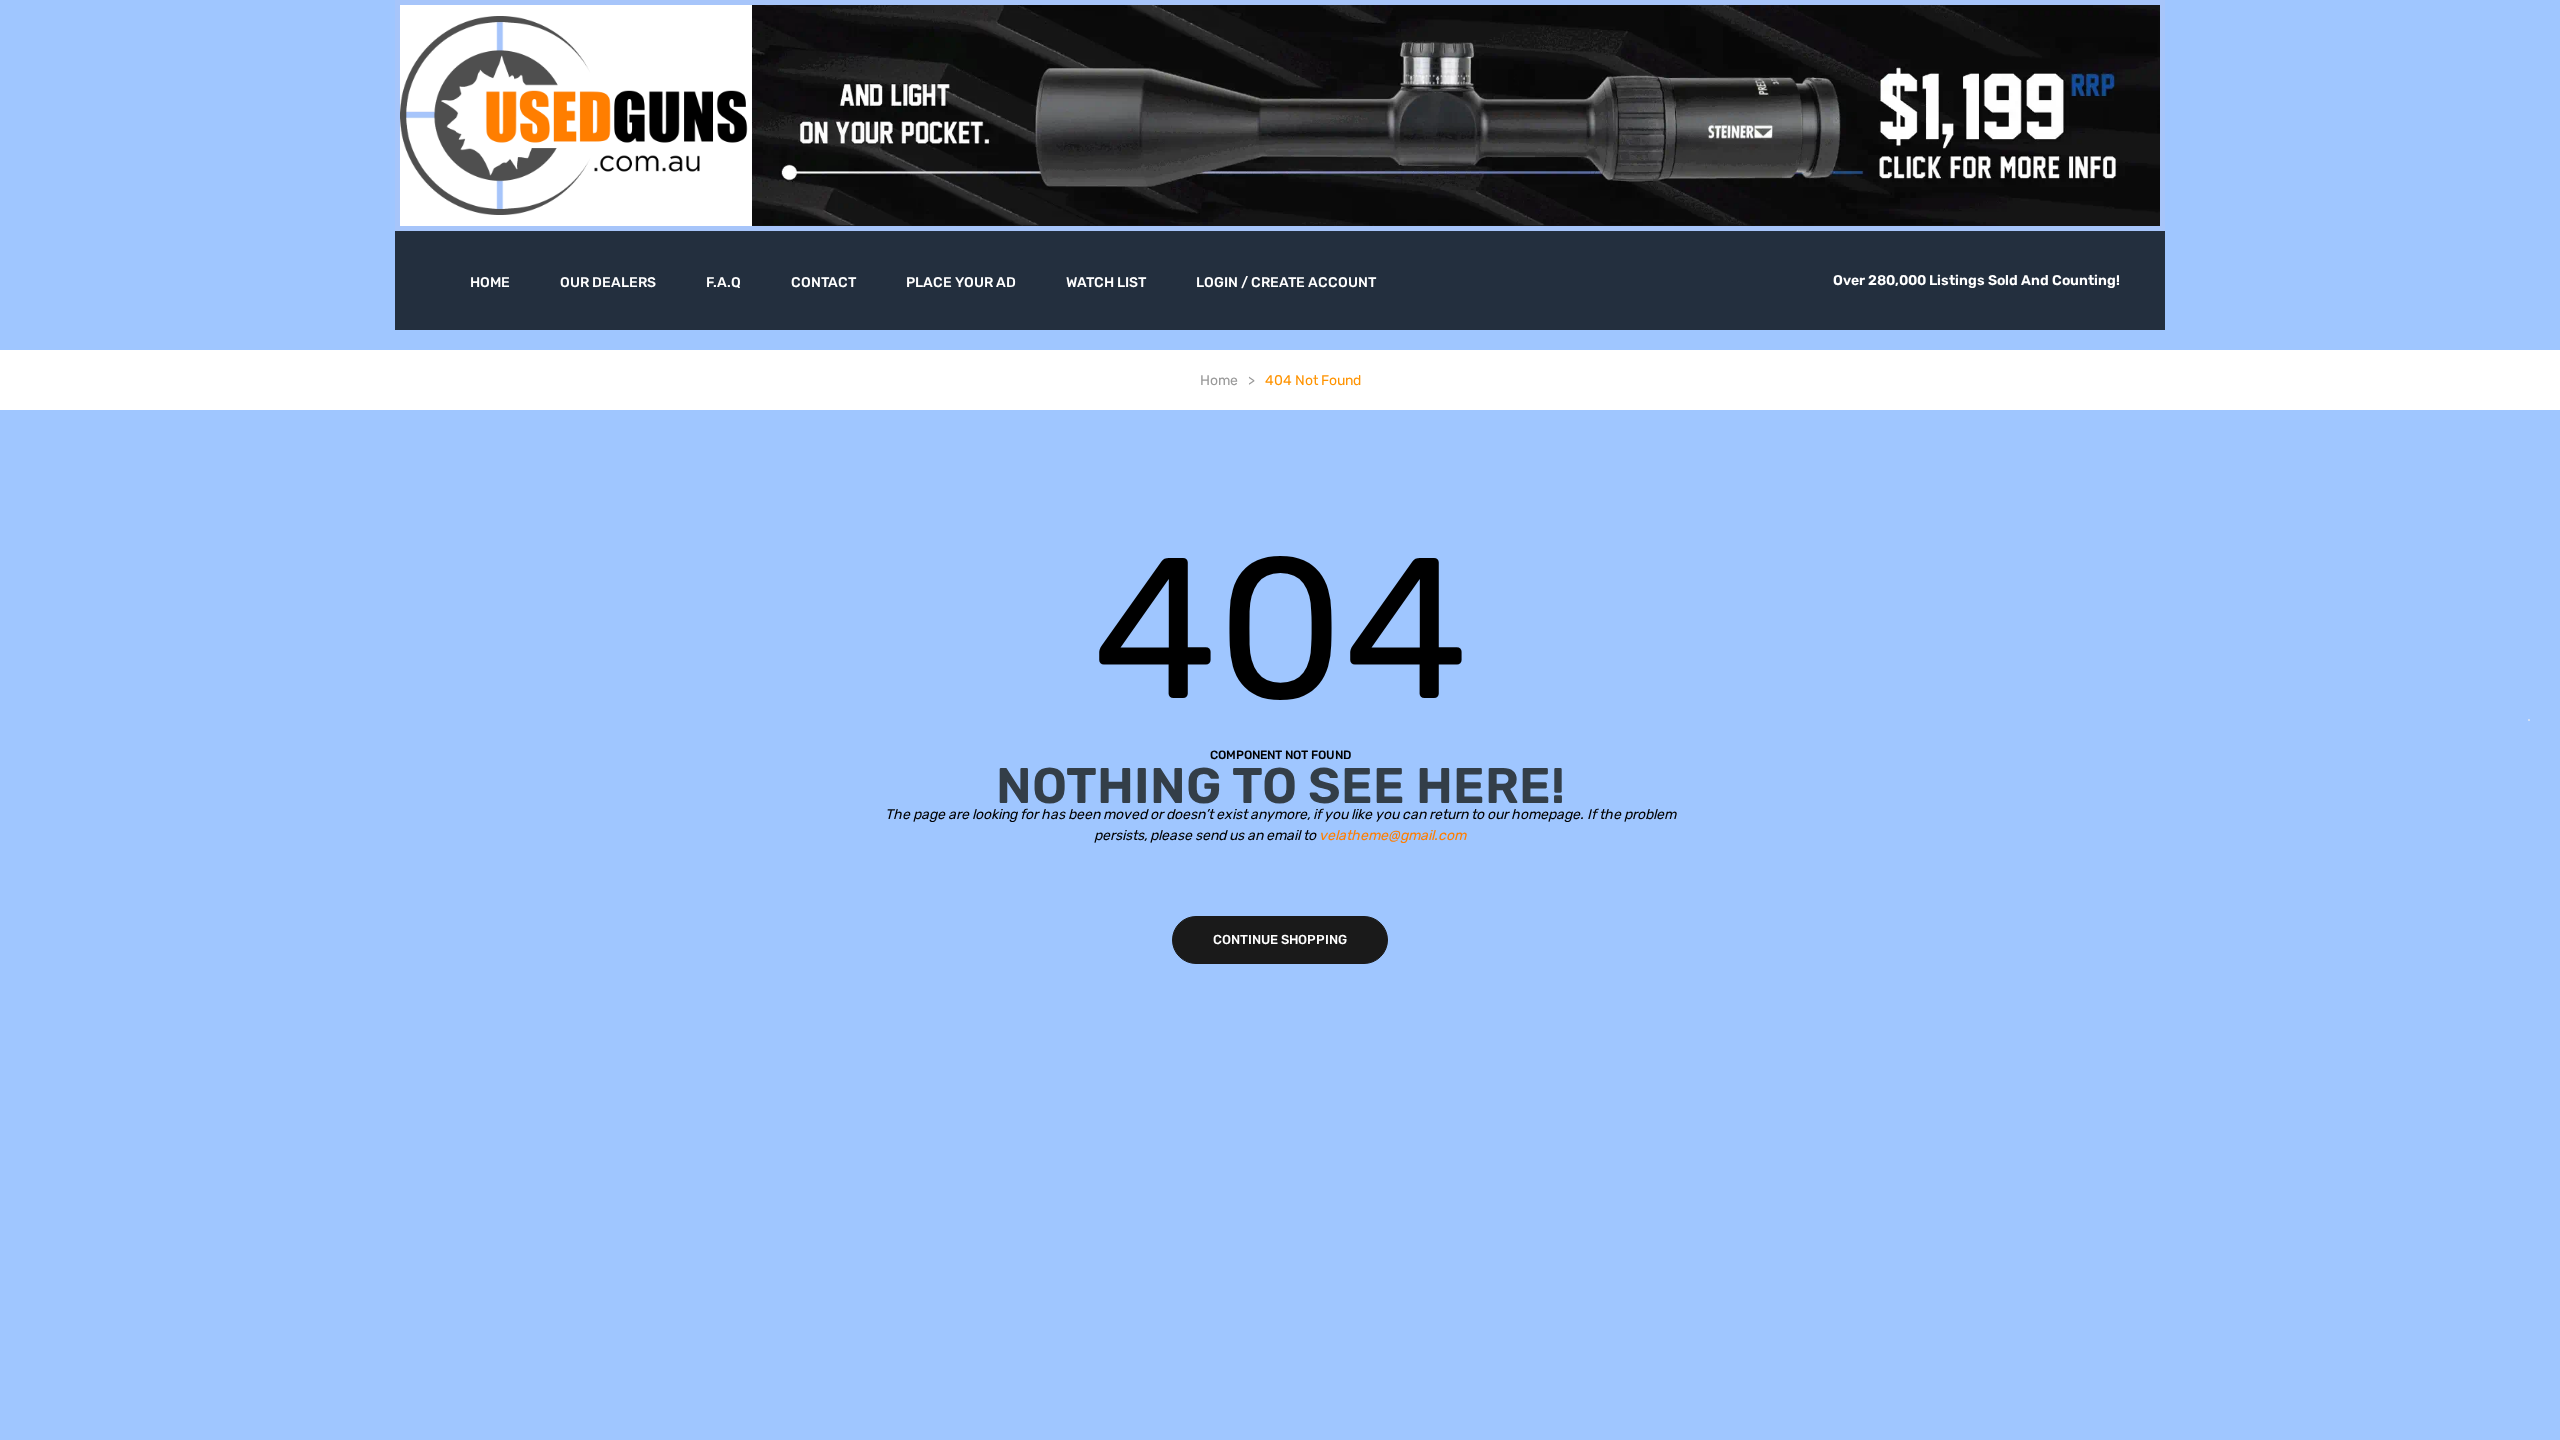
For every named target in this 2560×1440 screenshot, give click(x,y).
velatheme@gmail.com (1392, 835)
